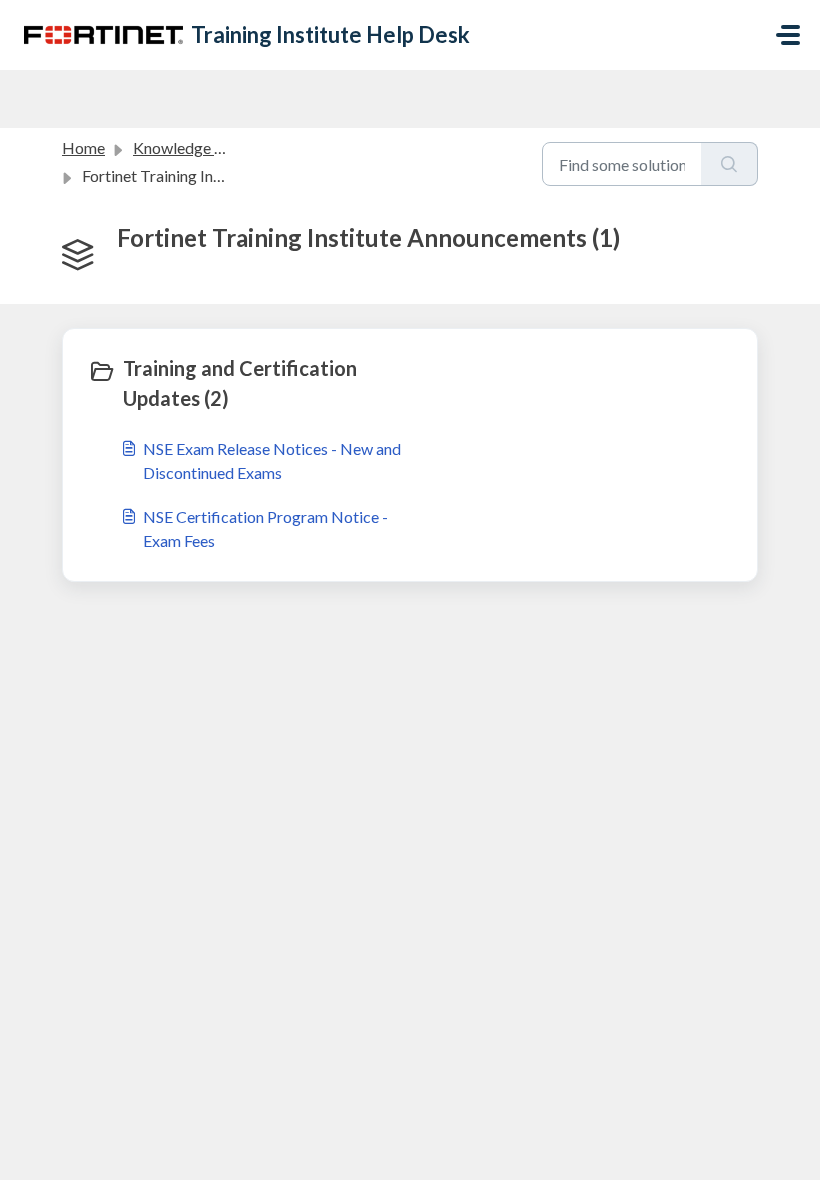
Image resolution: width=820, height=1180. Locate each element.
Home (83, 147)
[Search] (729, 164)
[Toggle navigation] (788, 35)
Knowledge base (190, 147)
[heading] (244, 383)
